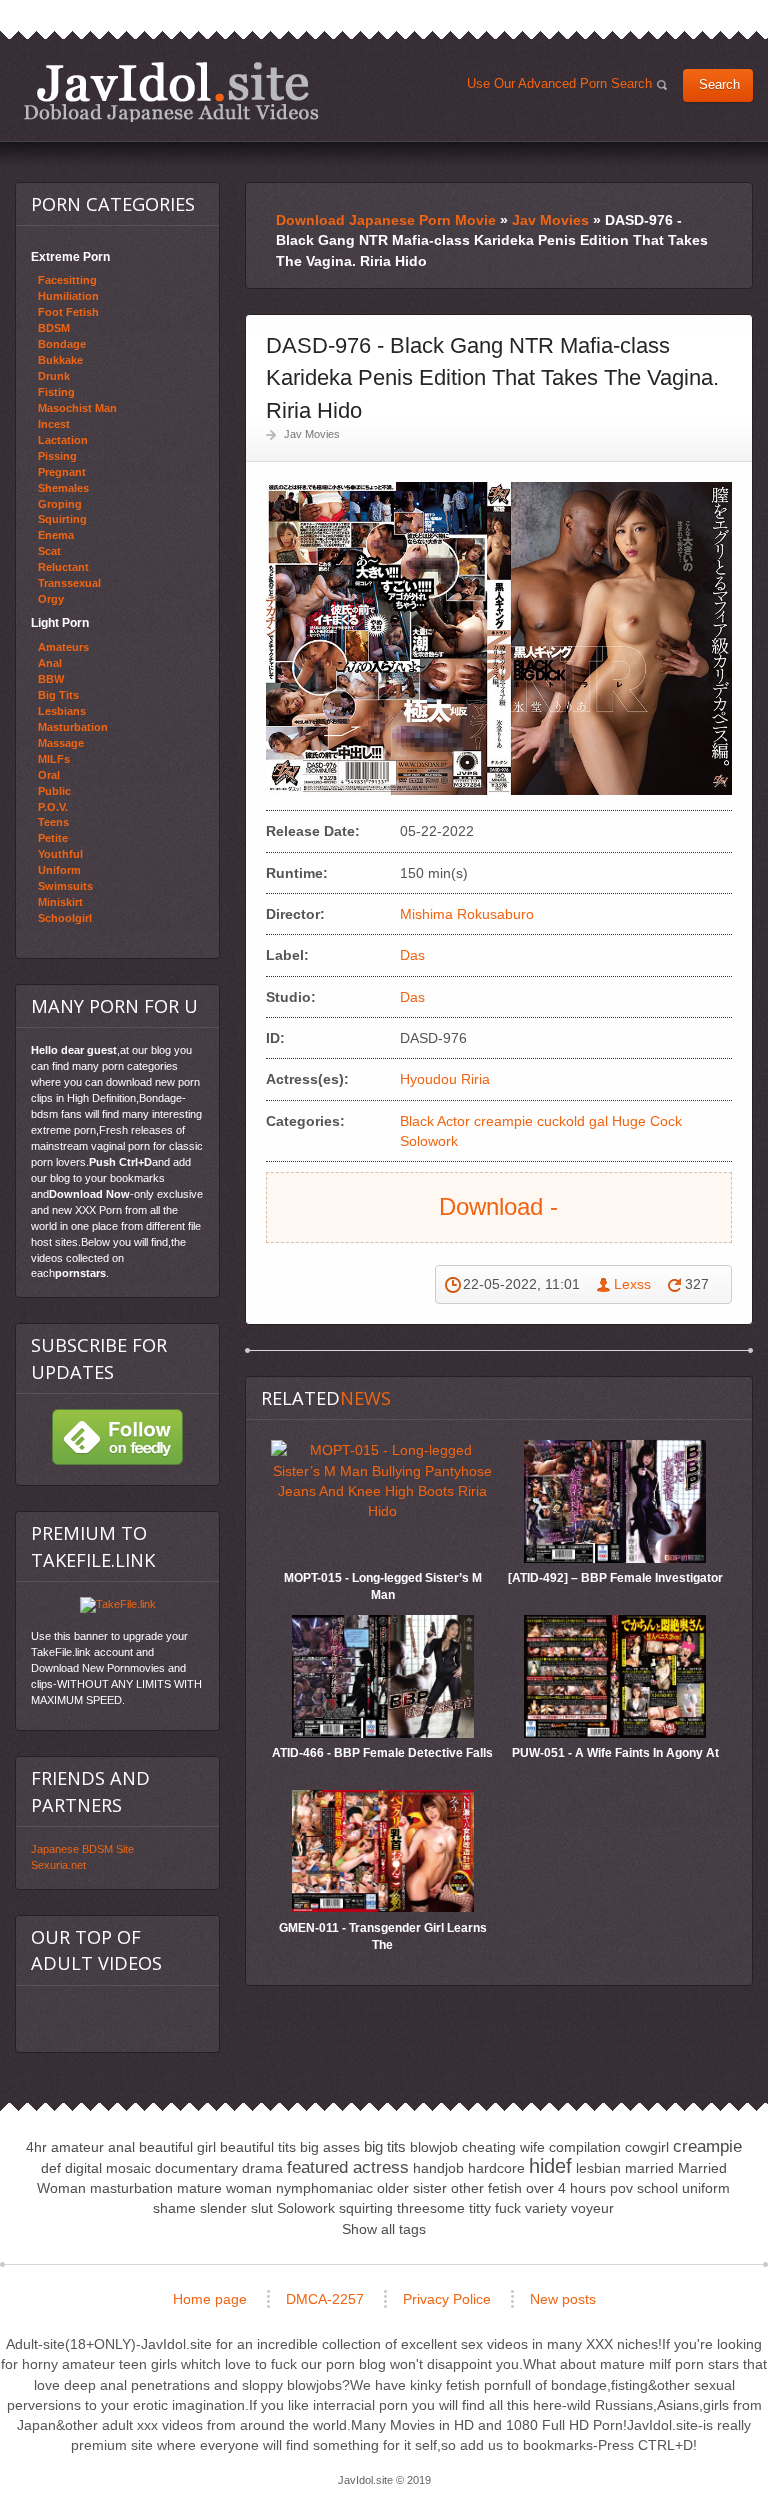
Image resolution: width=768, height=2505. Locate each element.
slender (223, 2208)
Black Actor (435, 1121)
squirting (366, 2208)
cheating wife (503, 2147)
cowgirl (647, 2147)
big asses (330, 2147)
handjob (438, 2168)
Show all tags (384, 2229)
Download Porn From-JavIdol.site (171, 91)
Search (719, 85)
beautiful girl (177, 2147)
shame (174, 2208)
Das (412, 955)
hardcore (496, 2168)
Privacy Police (447, 2299)
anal (121, 2147)
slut (262, 2208)
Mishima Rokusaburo (471, 914)
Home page (210, 2299)
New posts (563, 2299)
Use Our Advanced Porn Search (563, 88)
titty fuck (495, 2208)
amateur (77, 2147)
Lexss (632, 1284)
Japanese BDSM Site (82, 1849)
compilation (585, 2147)
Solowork (429, 1141)
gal (598, 1121)
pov (621, 2188)
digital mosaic (108, 2168)
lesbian (598, 2168)
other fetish (486, 2188)
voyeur (592, 2208)
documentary (196, 2168)
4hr (36, 2147)
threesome (431, 2208)
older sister (412, 2188)
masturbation (131, 2188)
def (51, 2168)
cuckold (561, 1121)
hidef (550, 2166)
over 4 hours (566, 2188)
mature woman (224, 2188)
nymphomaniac (324, 2188)
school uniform (683, 2188)
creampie (503, 1121)
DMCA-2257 (325, 2299)
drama (262, 2168)
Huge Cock (647, 1121)
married (649, 2168)
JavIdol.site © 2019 (384, 2480)
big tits (385, 2146)
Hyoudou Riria (445, 1079)
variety (546, 2208)
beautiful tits (258, 2147)
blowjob (434, 2147)
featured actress (348, 2167)
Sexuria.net (58, 1865)
